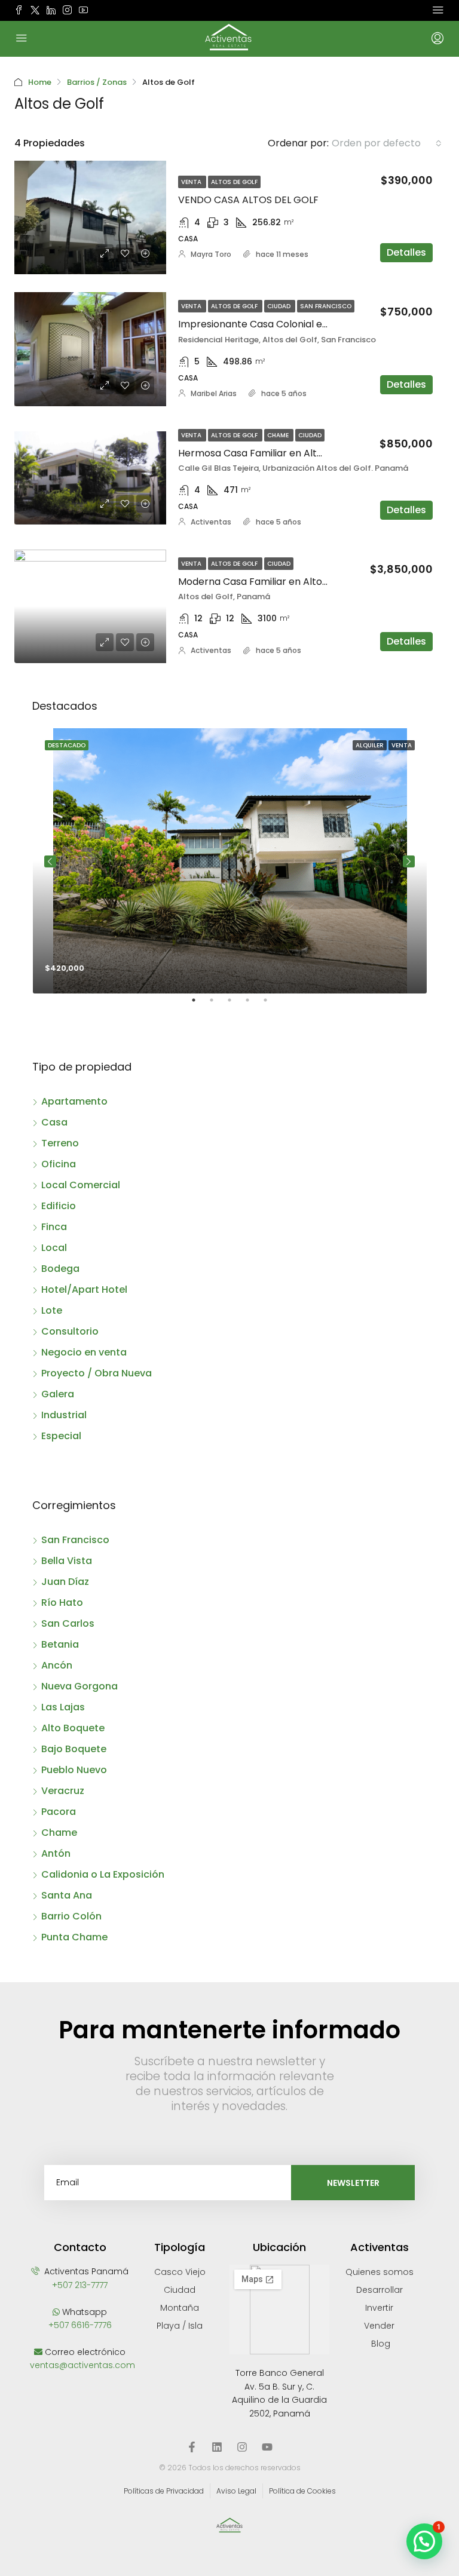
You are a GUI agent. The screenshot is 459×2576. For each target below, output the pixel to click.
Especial (61, 1436)
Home (40, 82)
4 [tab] (253, 1005)
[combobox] (387, 143)
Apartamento (74, 1101)
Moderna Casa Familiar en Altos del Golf (272, 582)
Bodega (60, 1269)
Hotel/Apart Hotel (84, 1289)
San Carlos (68, 1623)
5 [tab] (271, 1005)
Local (54, 1248)
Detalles (406, 252)
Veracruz (63, 1791)
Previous (50, 861)
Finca (54, 1227)
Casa (54, 1122)
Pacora (59, 1812)
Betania (60, 1644)
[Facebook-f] (192, 2447)
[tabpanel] (230, 861)
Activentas (211, 522)
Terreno (60, 1143)
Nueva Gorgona (79, 1686)
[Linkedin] (217, 2447)
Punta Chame (74, 1937)
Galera (58, 1394)
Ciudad (280, 306)
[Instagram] (242, 2447)
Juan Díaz (65, 1582)
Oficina (59, 1164)
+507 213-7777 (80, 2285)
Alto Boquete (73, 1728)
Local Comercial (81, 1185)
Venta (192, 182)
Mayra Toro (211, 254)
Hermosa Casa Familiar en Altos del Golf (272, 453)
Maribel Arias (214, 393)
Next (409, 861)
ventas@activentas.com (82, 2365)
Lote (52, 1310)
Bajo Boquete (74, 1749)
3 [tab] (235, 1005)
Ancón (57, 1665)
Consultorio (70, 1331)
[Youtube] (267, 2447)
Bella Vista (67, 1561)
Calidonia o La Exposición (103, 1874)
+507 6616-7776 (80, 2325)
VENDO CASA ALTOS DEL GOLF (248, 200)
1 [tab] (200, 1005)
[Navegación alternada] (438, 10)
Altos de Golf (234, 182)
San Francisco (326, 306)
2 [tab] (218, 1005)
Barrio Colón (71, 1916)
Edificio (59, 1206)
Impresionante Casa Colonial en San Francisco (287, 324)
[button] (424, 2541)
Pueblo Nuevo (74, 1770)
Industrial (64, 1415)
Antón (56, 1853)
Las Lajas (63, 1707)
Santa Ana (67, 1895)
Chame (279, 435)
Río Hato (62, 1603)
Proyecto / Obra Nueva (97, 1373)
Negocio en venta (84, 1352)
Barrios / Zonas (97, 82)
